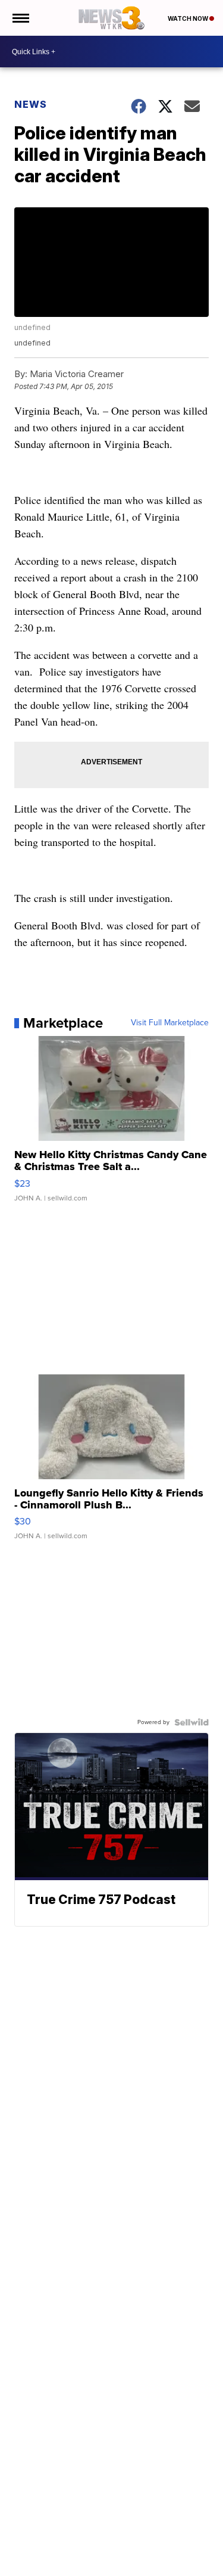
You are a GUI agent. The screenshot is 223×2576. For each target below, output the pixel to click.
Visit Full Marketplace (170, 1023)
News (31, 104)
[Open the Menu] (20, 18)
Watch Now (189, 18)
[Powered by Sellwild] (191, 1722)
